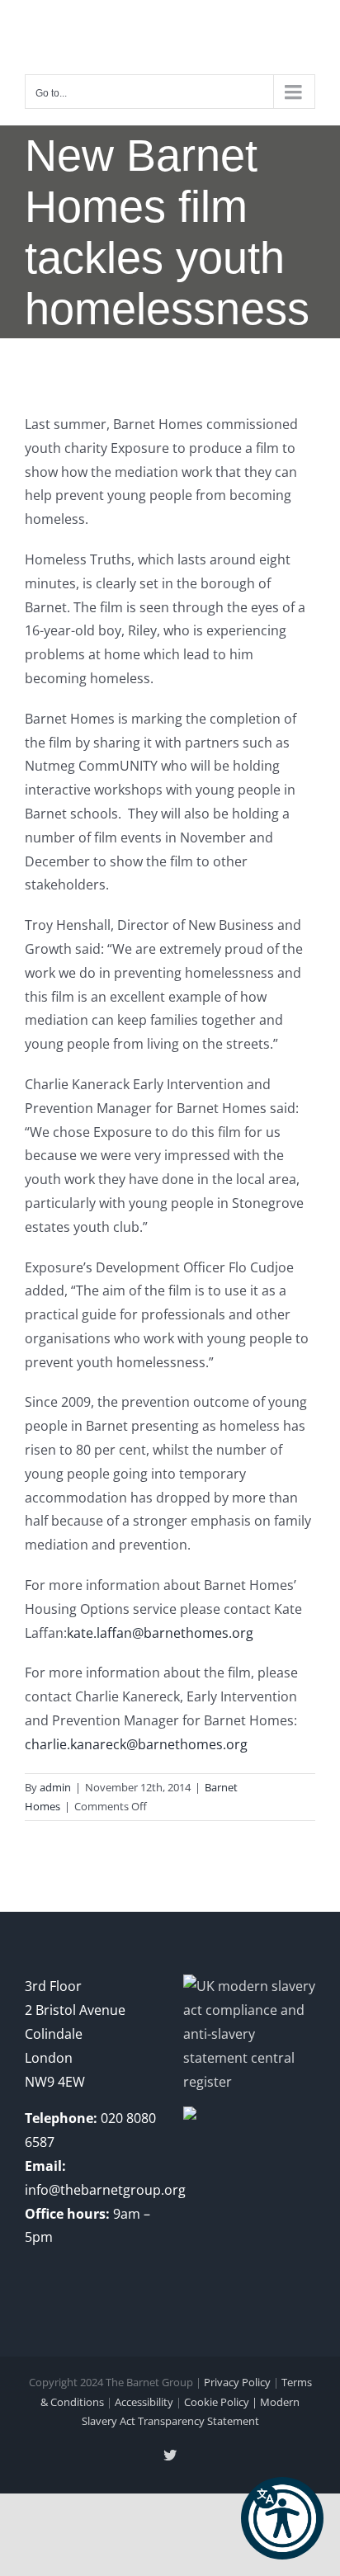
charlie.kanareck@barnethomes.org (136, 1744)
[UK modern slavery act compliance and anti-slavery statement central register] (249, 1986)
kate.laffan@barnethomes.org (160, 1633)
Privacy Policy (237, 2382)
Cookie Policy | (222, 2402)
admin (55, 1787)
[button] (282, 2518)
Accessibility (144, 2402)
